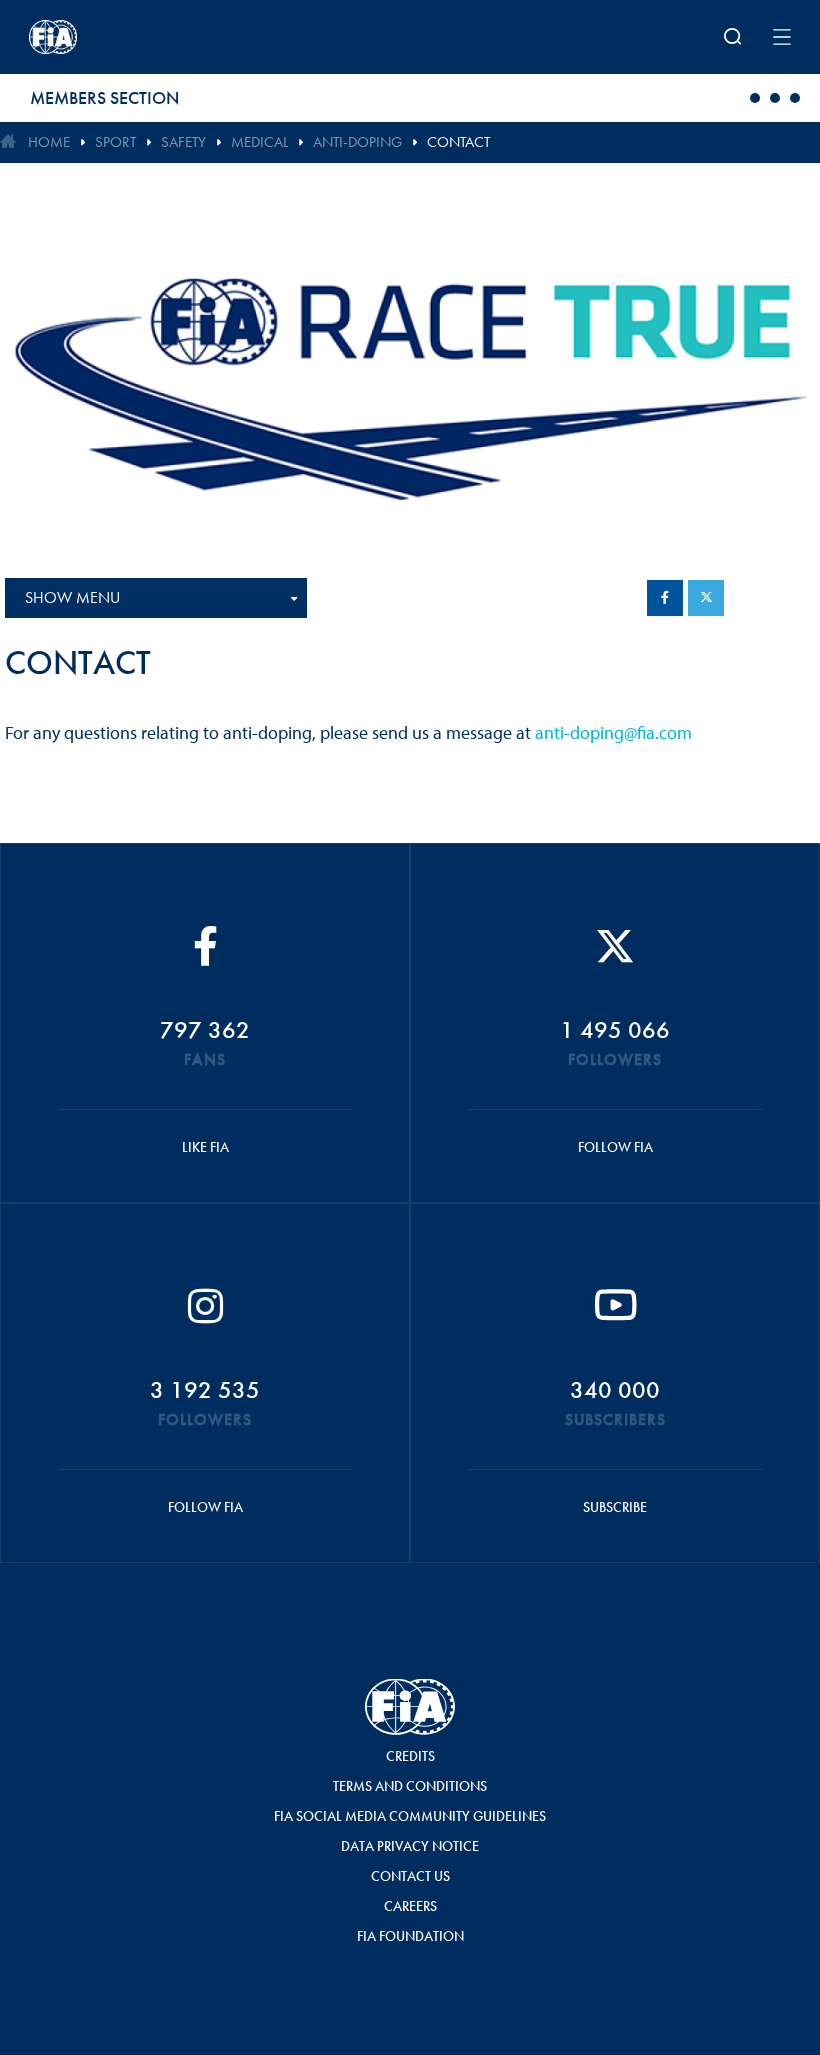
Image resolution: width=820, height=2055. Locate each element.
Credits (410, 1756)
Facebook (665, 598)
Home (49, 142)
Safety (183, 142)
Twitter (706, 598)
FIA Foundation (410, 1936)
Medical (259, 142)
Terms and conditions (410, 1786)
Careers (410, 1906)
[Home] (168, 37)
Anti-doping (357, 142)
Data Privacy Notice (410, 1846)
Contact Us (410, 1876)
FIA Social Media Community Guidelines (410, 1816)
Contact (458, 142)
